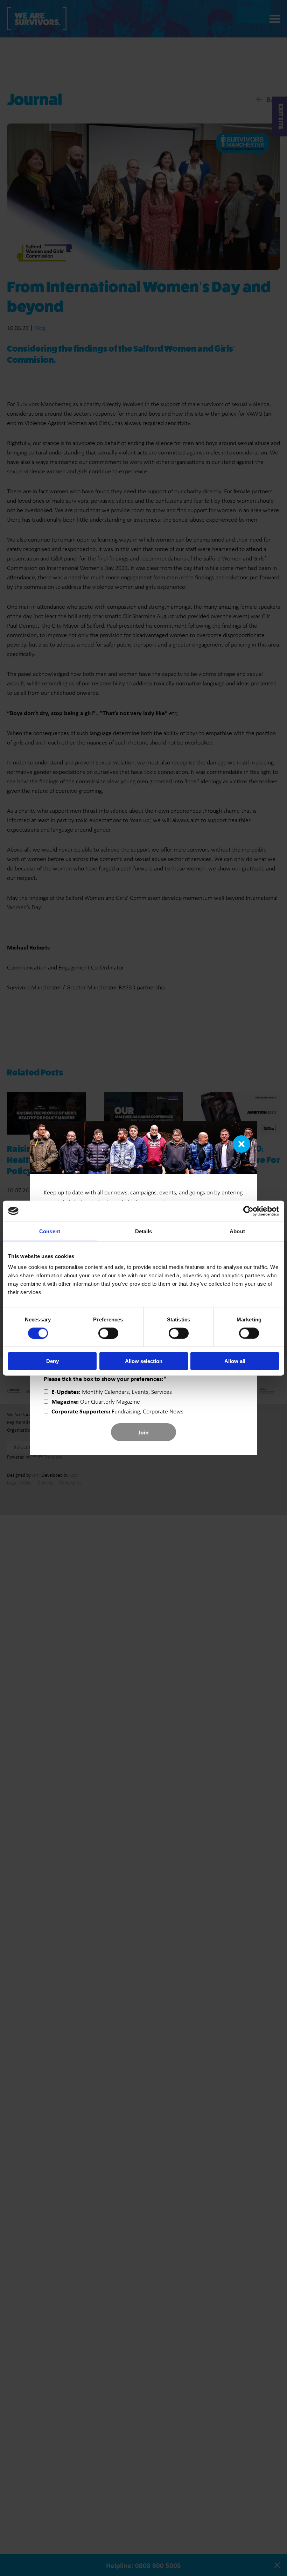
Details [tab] (144, 1231)
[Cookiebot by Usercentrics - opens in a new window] (248, 1211)
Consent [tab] (50, 1231)
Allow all (235, 1361)
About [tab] (237, 1231)
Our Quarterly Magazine (96, 1402)
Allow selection (144, 1361)
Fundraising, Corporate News (117, 1411)
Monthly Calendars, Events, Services (112, 1392)
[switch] (108, 1333)
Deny (52, 1361)
